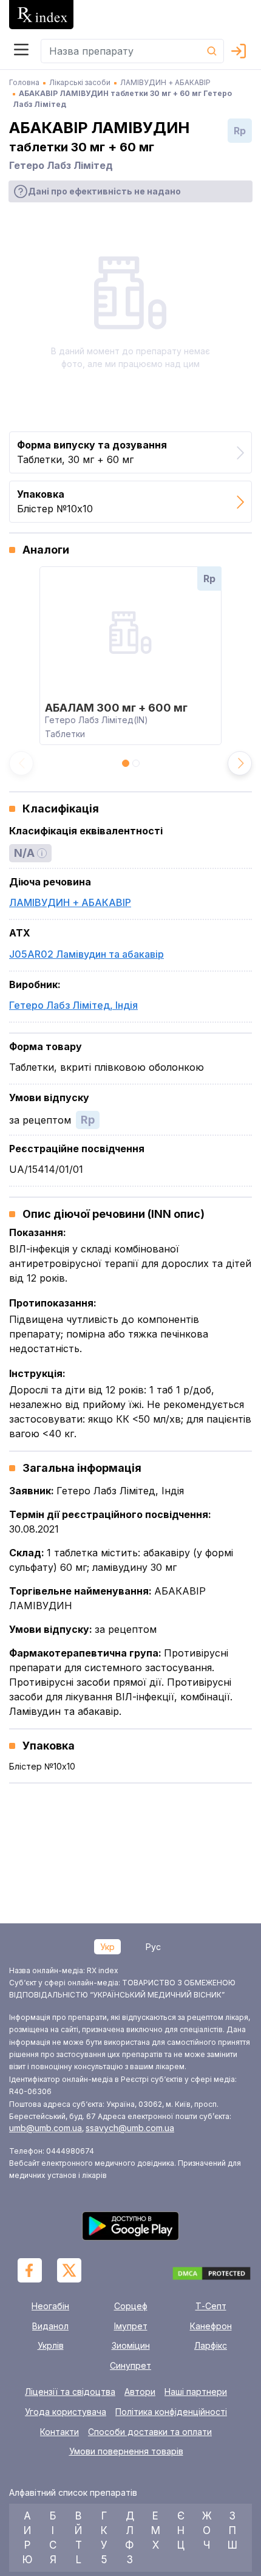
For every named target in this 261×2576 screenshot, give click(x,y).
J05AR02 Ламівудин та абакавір (86, 954)
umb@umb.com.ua (46, 2128)
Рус (153, 1947)
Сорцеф (131, 2306)
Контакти (59, 2432)
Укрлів (51, 2345)
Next (240, 763)
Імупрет (131, 2326)
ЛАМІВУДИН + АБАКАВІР (70, 902)
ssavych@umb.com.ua (130, 2128)
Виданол (50, 2326)
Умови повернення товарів (126, 2451)
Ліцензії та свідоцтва (70, 2392)
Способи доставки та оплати (150, 2432)
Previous (21, 763)
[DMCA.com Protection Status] (212, 2275)
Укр (107, 1947)
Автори (140, 2392)
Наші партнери (196, 2392)
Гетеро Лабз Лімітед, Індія (73, 1005)
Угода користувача (66, 2412)
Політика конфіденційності (171, 2412)
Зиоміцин (131, 2345)
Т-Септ (211, 2306)
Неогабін (50, 2306)
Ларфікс (211, 2345)
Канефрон (211, 2326)
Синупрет (130, 2365)
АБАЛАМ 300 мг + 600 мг (116, 708)
